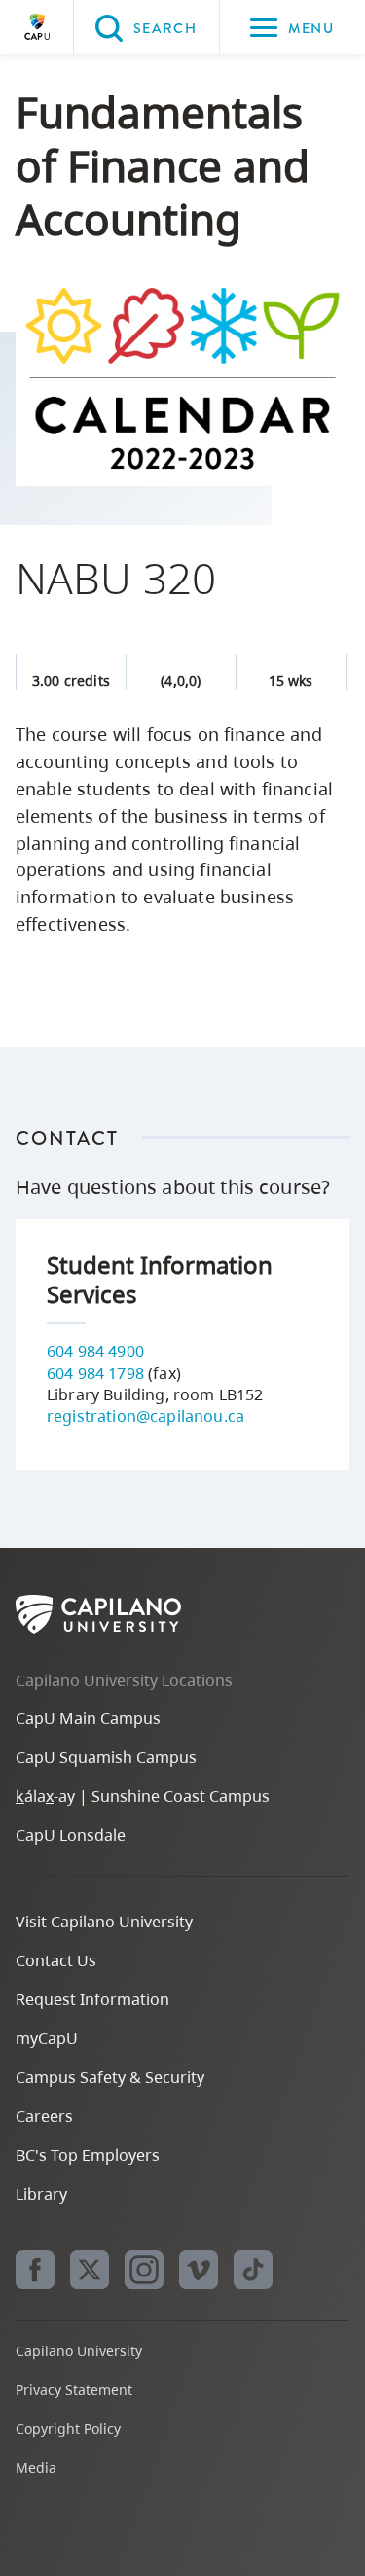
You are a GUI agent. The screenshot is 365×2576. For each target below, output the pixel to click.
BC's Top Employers (88, 2155)
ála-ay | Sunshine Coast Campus (143, 1796)
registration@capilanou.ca (146, 1416)
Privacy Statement (74, 2390)
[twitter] (90, 2270)
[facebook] (35, 2270)
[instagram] (144, 2270)
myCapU (47, 2038)
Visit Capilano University (104, 1922)
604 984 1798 (95, 1373)
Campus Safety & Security (110, 2077)
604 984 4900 (95, 1351)
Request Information (92, 1999)
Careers (44, 2116)
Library (41, 2194)
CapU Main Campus (88, 1718)
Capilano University (37, 27)
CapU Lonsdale (71, 1835)
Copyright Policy (68, 2429)
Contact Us (56, 1960)
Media (36, 2468)
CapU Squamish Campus (106, 1757)
